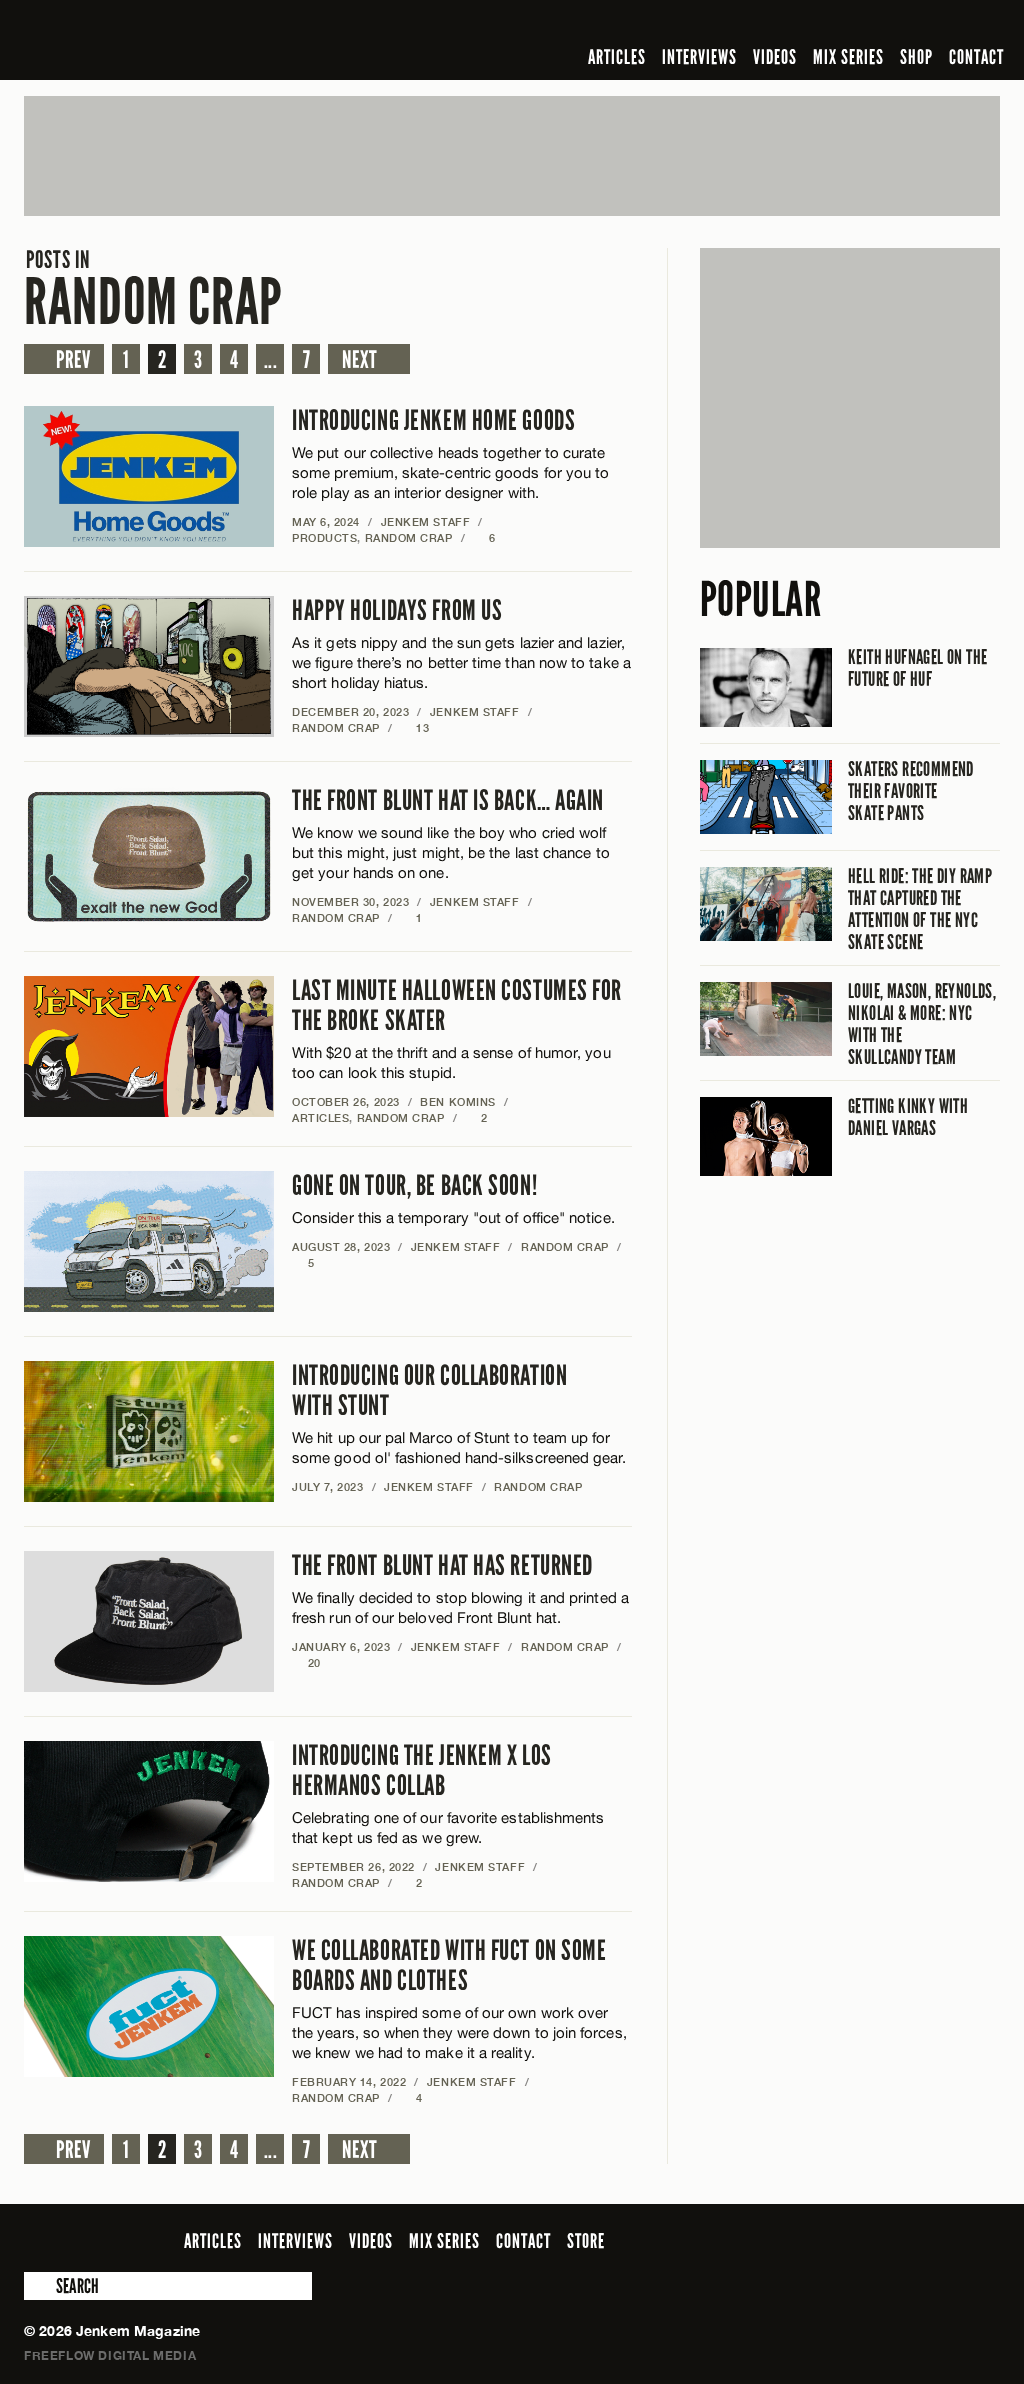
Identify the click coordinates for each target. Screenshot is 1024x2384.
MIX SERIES (848, 57)
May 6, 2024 (326, 521)
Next (359, 360)
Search (38, 2286)
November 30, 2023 (350, 901)
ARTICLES (617, 57)
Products (324, 537)
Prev (73, 360)
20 (306, 1662)
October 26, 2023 (346, 1101)
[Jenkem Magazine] (167, 40)
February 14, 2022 (349, 2081)
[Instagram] (891, 24)
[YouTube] (934, 24)
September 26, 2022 (353, 1866)
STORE (586, 2241)
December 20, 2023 (350, 711)
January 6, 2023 (341, 1646)
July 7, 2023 (328, 1486)
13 (415, 727)
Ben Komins (458, 1101)
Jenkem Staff (426, 521)
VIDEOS (775, 57)
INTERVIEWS (699, 57)
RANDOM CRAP (153, 289)
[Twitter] (859, 24)
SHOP (916, 57)
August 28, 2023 (341, 1246)
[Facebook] (830, 24)
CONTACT (976, 57)
